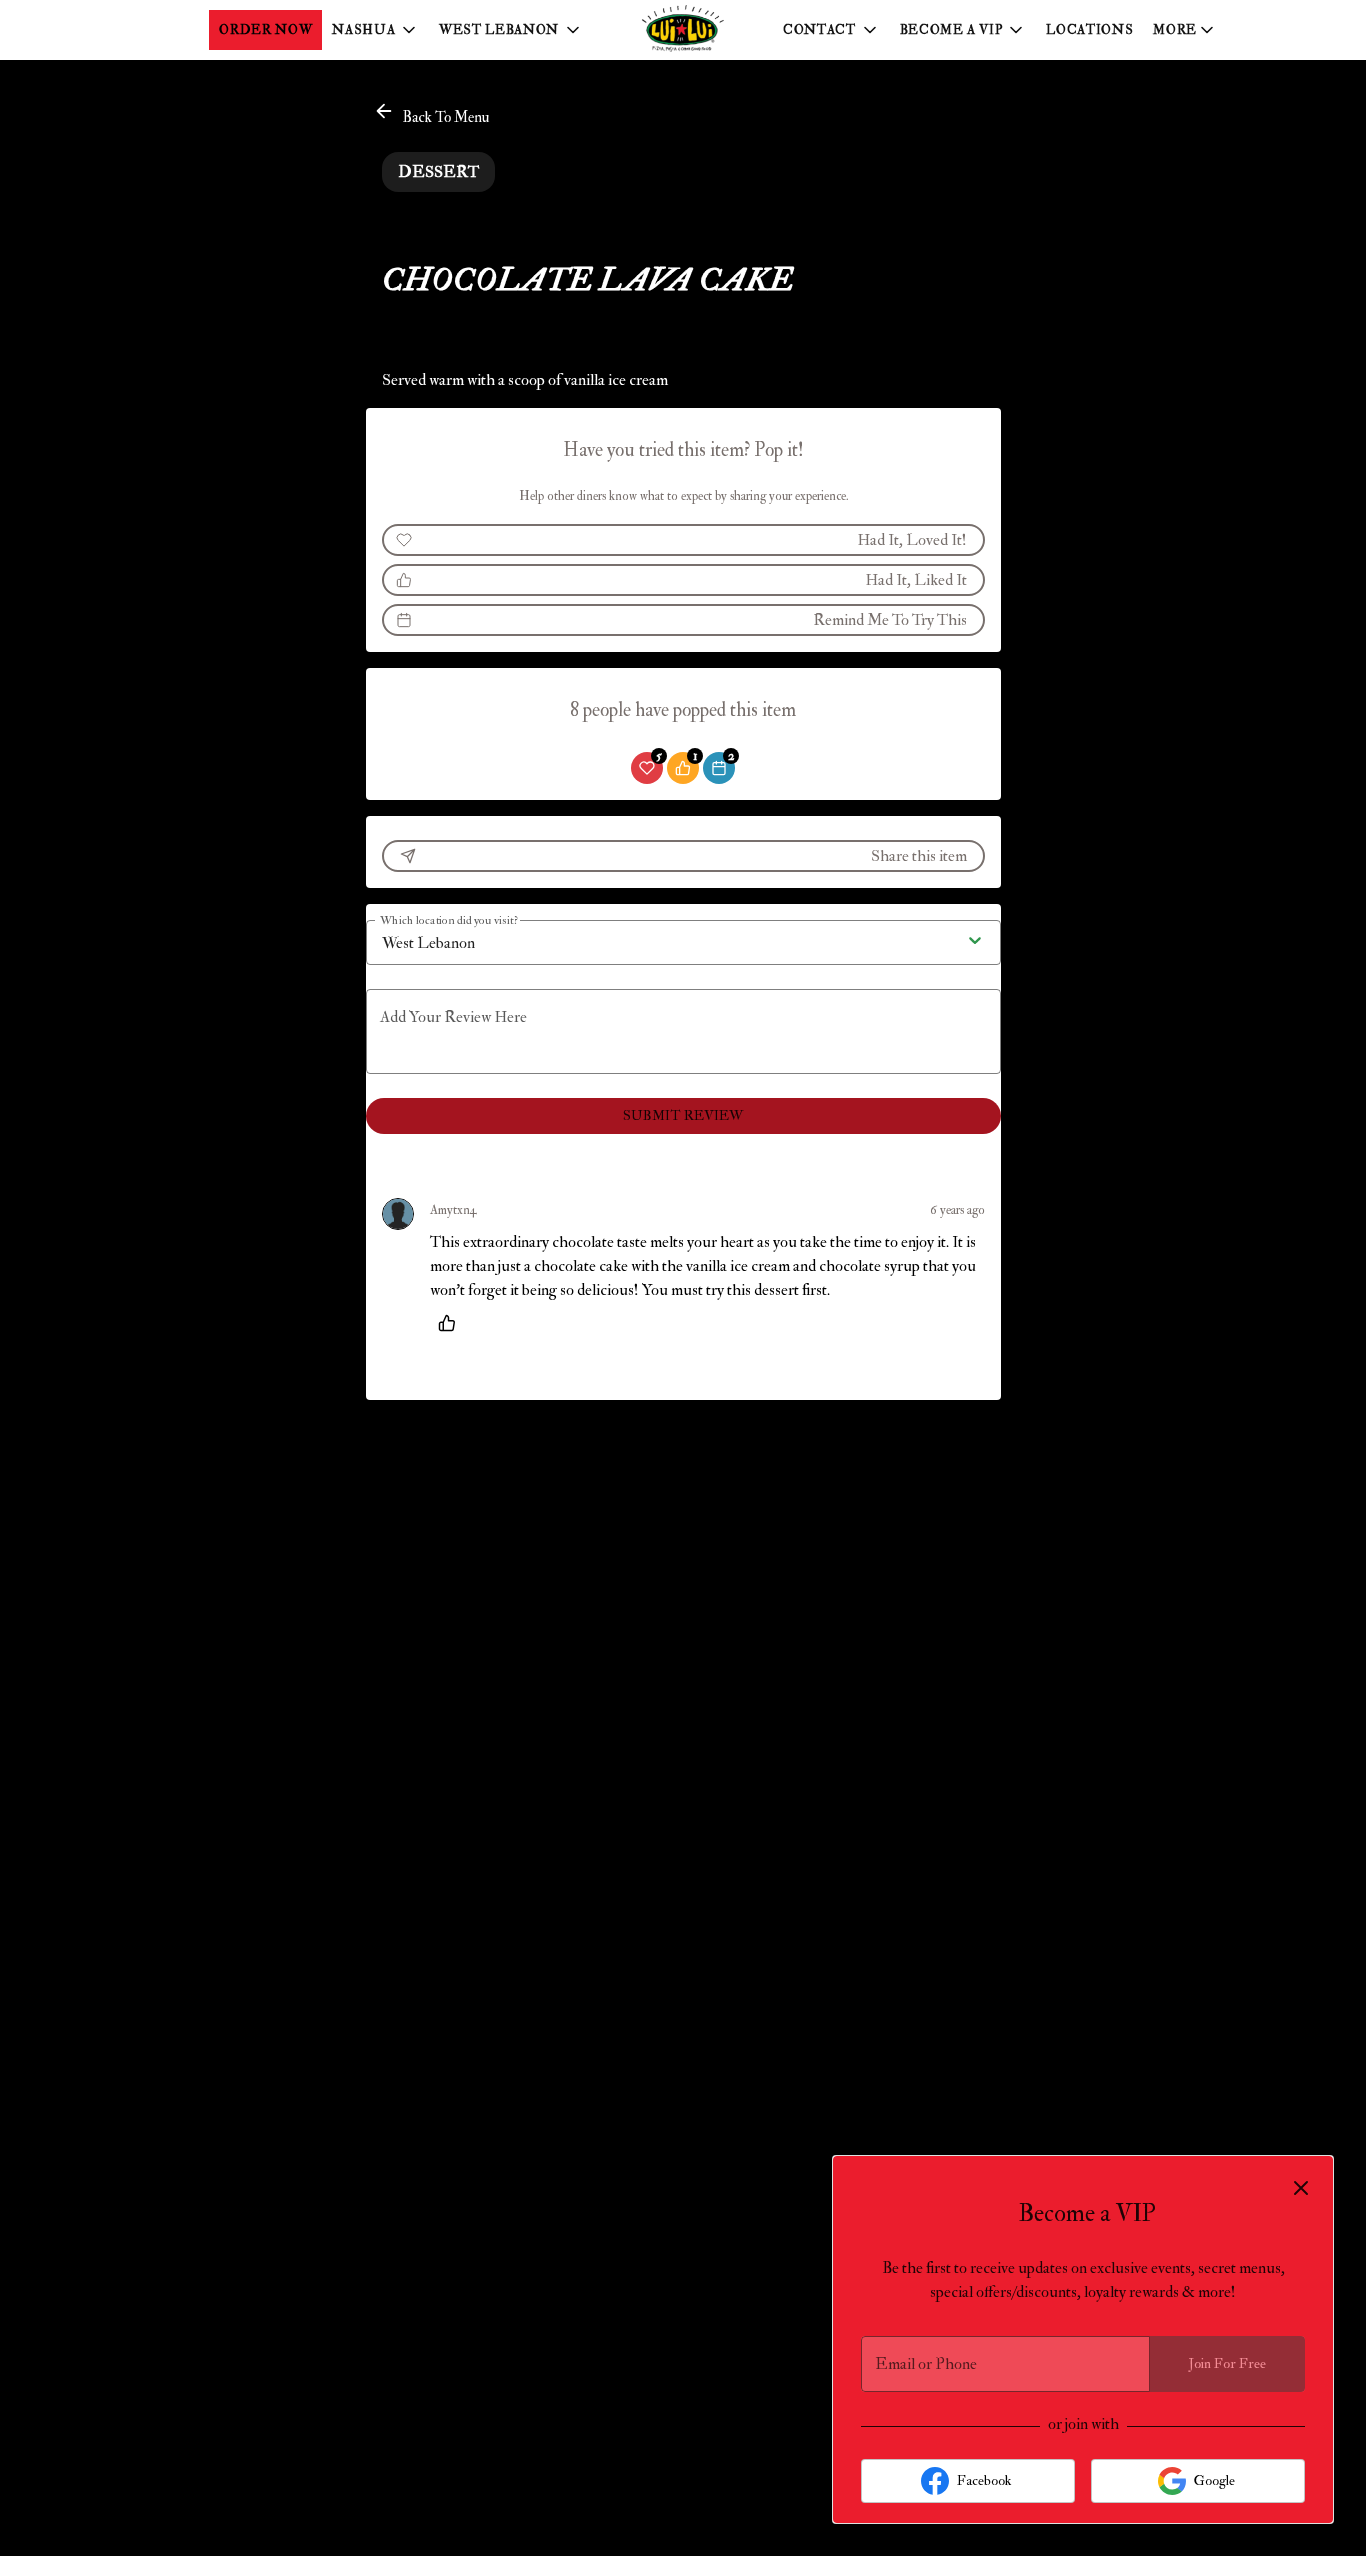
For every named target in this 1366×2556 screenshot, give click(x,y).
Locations (1089, 30)
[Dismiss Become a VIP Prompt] (1301, 2188)
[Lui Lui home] (683, 30)
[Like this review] (452, 1323)
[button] (375, 30)
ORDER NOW (265, 30)
